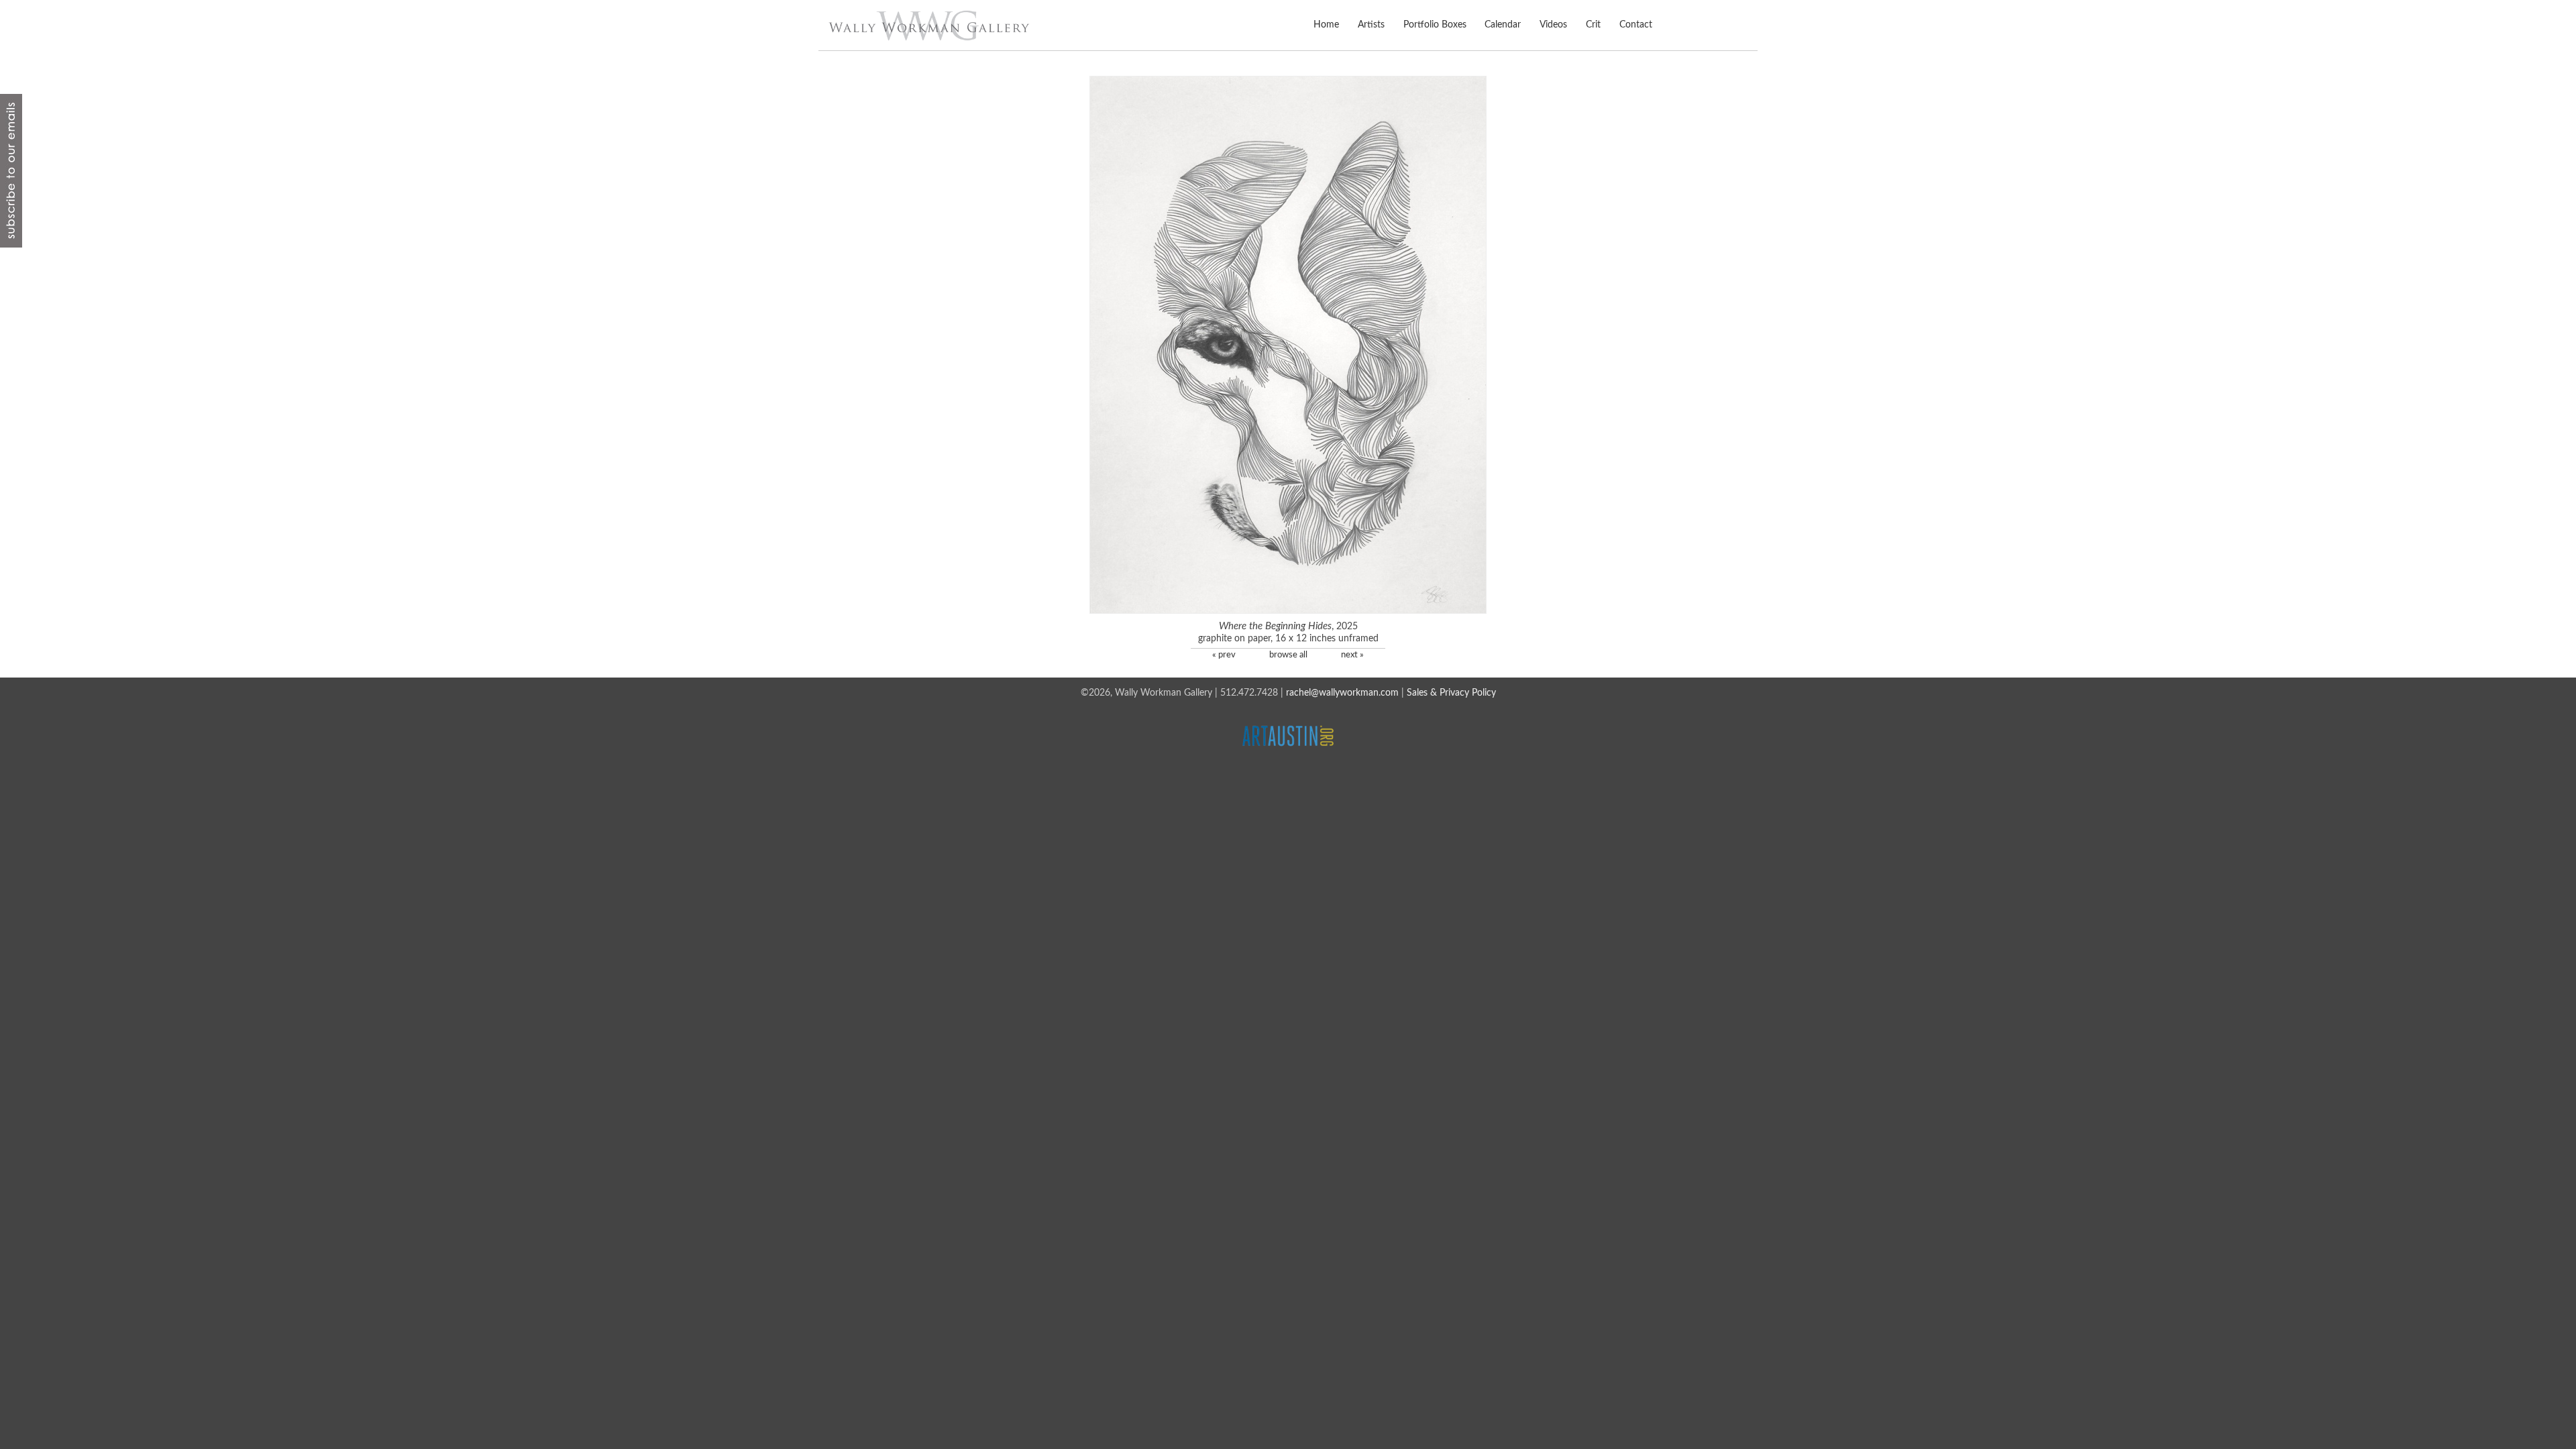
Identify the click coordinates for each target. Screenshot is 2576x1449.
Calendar (1503, 25)
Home (1326, 25)
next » (1352, 655)
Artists (1371, 25)
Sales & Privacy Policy (1451, 693)
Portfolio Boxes (1435, 25)
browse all (1288, 655)
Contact (1635, 25)
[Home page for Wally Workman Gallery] (929, 25)
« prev (1224, 655)
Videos (1553, 25)
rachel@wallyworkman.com (1342, 693)
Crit (1593, 25)
